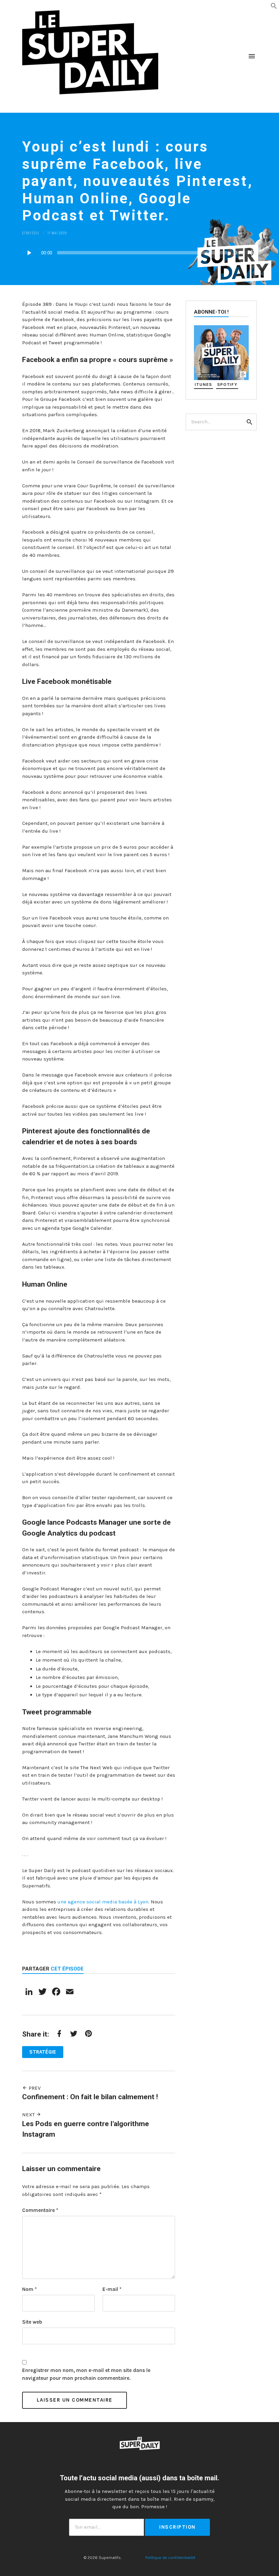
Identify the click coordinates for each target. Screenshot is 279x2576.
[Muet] (252, 253)
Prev (34, 2088)
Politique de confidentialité (170, 2558)
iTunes (203, 384)
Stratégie (31, 233)
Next (29, 2115)
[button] (274, 5)
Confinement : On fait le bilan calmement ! (90, 2097)
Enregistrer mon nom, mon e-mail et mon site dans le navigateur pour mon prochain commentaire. (86, 2374)
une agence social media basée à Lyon (103, 1902)
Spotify (227, 384)
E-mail (112, 2289)
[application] (139, 253)
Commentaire (40, 2210)
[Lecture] (29, 253)
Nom (29, 2289)
